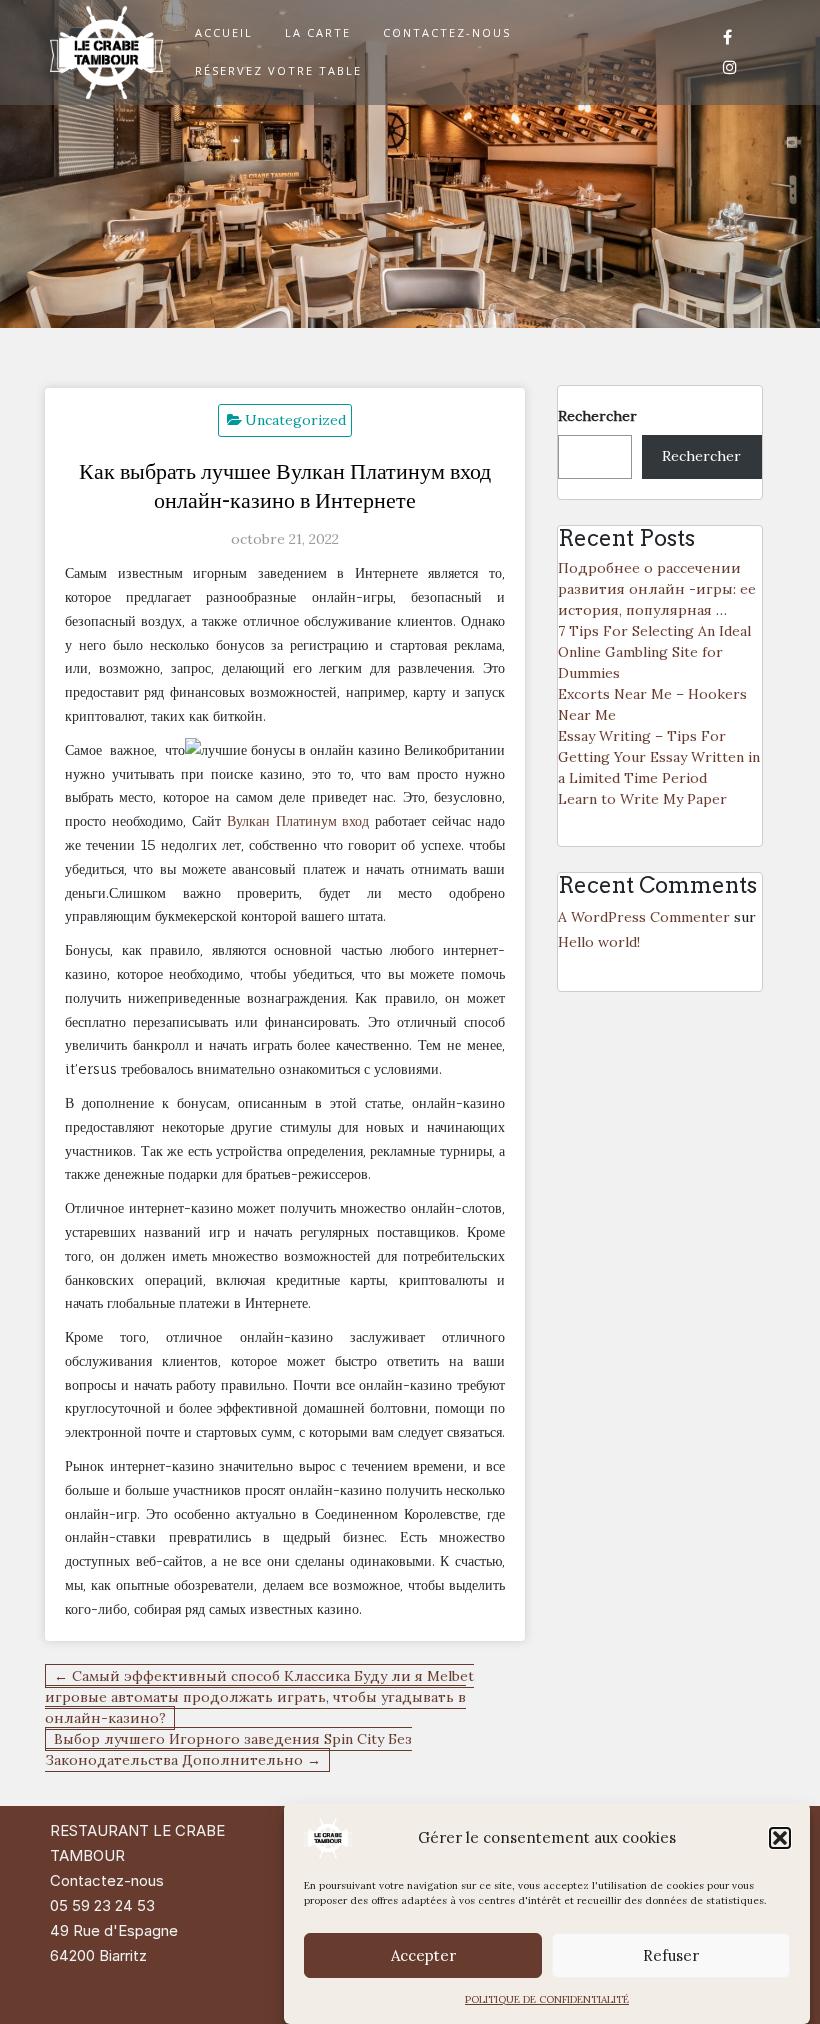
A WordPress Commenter (644, 917)
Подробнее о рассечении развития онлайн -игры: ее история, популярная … (657, 589)
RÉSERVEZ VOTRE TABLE (278, 70)
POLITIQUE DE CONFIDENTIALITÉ (547, 1999)
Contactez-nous (107, 1880)
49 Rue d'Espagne (114, 1930)
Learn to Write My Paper (642, 799)
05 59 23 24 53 (102, 1905)
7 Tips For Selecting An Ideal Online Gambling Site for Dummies (654, 652)
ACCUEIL (224, 32)
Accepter (423, 1955)
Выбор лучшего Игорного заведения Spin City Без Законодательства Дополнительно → (228, 1749)
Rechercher (597, 416)
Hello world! (599, 942)
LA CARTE (318, 32)
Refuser (671, 1955)
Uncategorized (295, 420)
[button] (780, 1838)
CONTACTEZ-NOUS (447, 32)
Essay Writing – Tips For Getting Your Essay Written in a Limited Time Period (659, 757)
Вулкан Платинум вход (298, 820)
